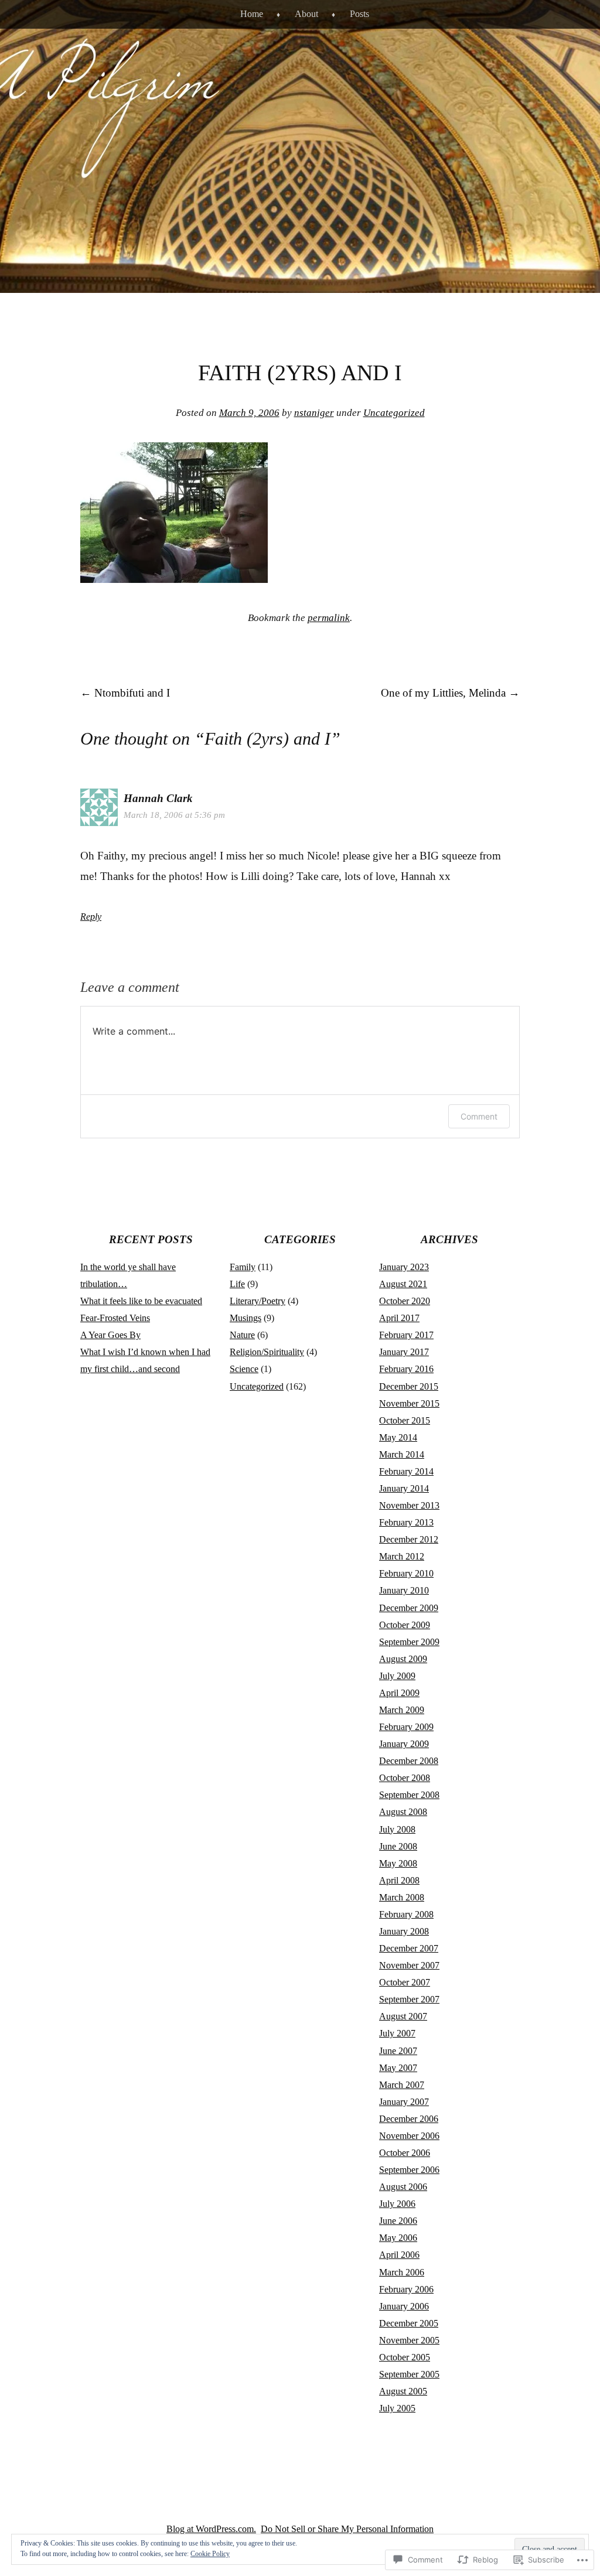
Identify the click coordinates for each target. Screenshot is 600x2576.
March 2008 (402, 1897)
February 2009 (406, 1727)
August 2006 (403, 2187)
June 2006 (398, 2221)
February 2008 (406, 1914)
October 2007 (405, 1982)
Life (237, 1284)
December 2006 (409, 2119)
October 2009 (405, 1625)
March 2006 (402, 2272)
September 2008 (409, 1795)
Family (243, 1267)
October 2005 (405, 2357)
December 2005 (409, 2323)
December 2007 (409, 1948)
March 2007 (402, 2085)
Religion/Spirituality (267, 1352)
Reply (91, 917)
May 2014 (398, 1437)
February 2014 (406, 1471)
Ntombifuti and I (125, 693)
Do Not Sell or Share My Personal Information (347, 2529)
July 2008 (397, 1829)
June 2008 (398, 1846)
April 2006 (399, 2255)
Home (252, 14)
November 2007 (409, 1965)
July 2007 (397, 2033)
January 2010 (404, 1590)
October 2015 (405, 1420)
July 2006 (397, 2204)
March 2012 (402, 1556)
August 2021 (403, 1284)
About (306, 14)
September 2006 (409, 2170)
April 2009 (399, 1693)
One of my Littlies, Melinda (450, 693)
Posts (359, 14)
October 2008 (405, 1778)
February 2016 (406, 1369)
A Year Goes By (110, 1335)
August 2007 (403, 2016)
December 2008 (409, 1761)
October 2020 (405, 1301)
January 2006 (404, 2306)
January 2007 (404, 2102)
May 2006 (398, 2238)
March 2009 (402, 1710)
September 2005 (409, 2374)
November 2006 (409, 2136)
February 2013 (406, 1522)
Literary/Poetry (258, 1301)
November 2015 (409, 1403)
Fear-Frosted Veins (115, 1318)
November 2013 (409, 1505)
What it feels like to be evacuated (141, 1301)
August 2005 (403, 2391)
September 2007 (409, 1999)
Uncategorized (394, 413)
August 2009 (403, 1659)
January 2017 (404, 1352)
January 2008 (404, 1931)
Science (244, 1369)
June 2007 (398, 2051)
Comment (479, 1116)
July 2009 (397, 1676)
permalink (329, 618)
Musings (246, 1318)
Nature (242, 1335)
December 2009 (409, 1608)
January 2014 (404, 1488)
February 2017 (406, 1335)
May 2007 (398, 2068)
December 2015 (409, 1386)
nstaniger (314, 413)
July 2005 (397, 2408)
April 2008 (399, 1880)
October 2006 (405, 2153)
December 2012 (409, 1539)
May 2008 (398, 1863)
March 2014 (402, 1454)
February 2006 (406, 2289)
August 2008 (403, 1812)
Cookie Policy (210, 2554)
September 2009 (409, 1642)
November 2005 (409, 2340)
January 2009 (404, 1744)
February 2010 (406, 1573)
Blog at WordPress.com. (211, 2529)
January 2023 (404, 1267)
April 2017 (399, 1318)
